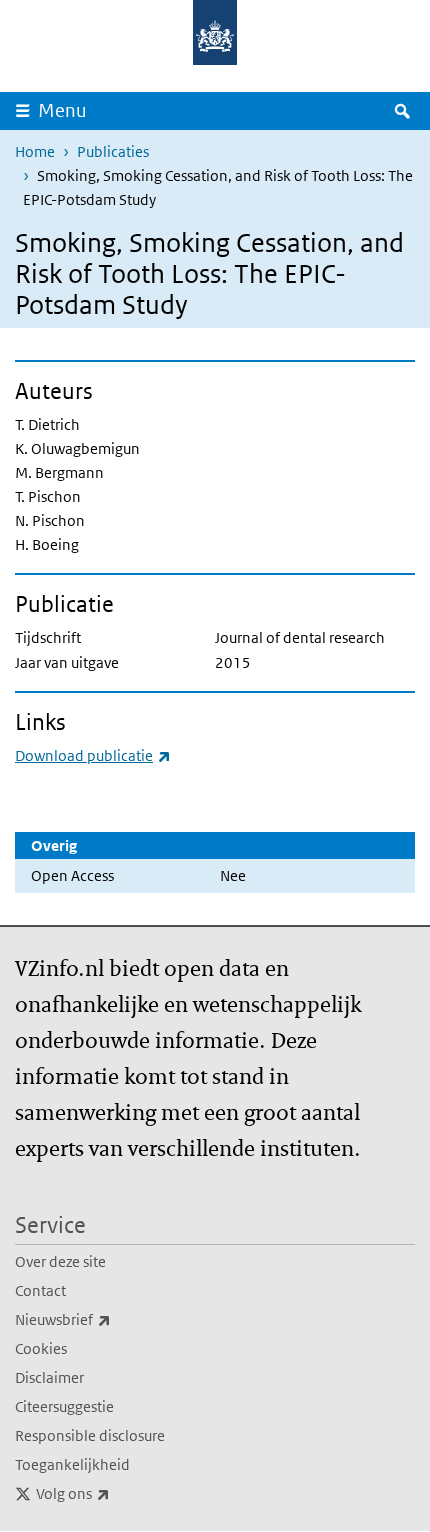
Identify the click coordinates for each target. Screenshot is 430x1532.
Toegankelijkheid (72, 1464)
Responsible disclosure (90, 1435)
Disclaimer (49, 1377)
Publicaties (113, 151)
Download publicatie (93, 755)
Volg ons (117, 1493)
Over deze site (60, 1261)
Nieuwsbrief (107, 1319)
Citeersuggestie (64, 1406)
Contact (40, 1290)
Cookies (41, 1348)
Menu (62, 110)
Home (35, 151)
